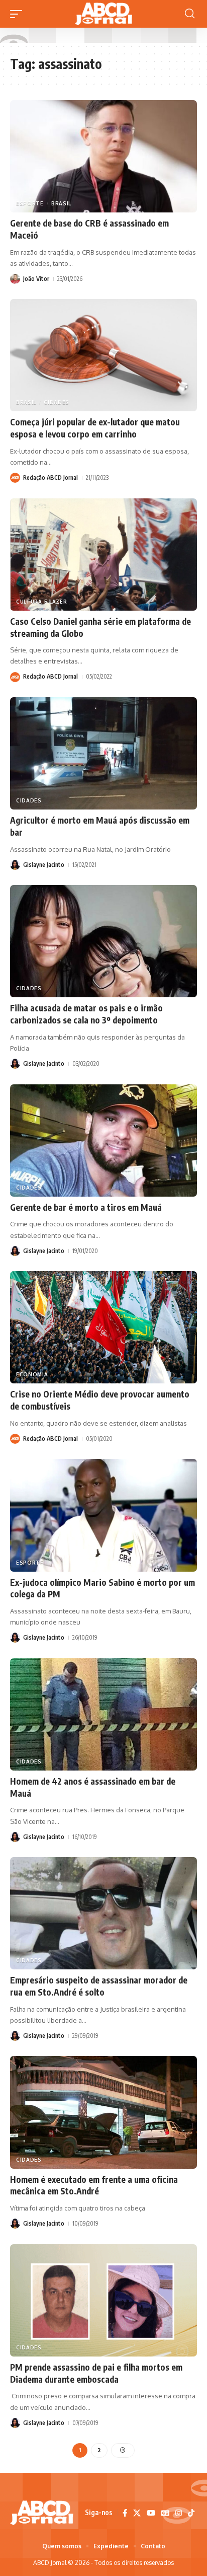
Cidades (57, 402)
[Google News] (165, 2513)
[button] (19, 14)
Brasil (61, 203)
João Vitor (36, 279)
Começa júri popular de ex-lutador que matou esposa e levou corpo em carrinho (95, 428)
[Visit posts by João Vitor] (15, 279)
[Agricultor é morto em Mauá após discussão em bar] (103, 753)
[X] (137, 2513)
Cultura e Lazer (42, 602)
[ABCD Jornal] (103, 14)
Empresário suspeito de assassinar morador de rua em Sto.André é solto (99, 1986)
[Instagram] (179, 2513)
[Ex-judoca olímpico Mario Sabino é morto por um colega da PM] (103, 1515)
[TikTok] (191, 2513)
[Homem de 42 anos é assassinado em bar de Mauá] (103, 1714)
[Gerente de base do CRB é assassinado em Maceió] (103, 156)
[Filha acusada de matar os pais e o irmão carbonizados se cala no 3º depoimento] (103, 941)
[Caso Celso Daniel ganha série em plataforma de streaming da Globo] (103, 555)
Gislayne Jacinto (44, 865)
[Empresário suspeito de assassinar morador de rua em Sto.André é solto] (103, 1913)
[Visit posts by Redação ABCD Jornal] (15, 478)
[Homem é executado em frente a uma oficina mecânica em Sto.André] (103, 2112)
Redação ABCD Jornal (50, 477)
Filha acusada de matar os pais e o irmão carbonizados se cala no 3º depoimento (86, 1014)
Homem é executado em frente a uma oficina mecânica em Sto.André (94, 2185)
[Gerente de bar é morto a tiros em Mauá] (103, 1140)
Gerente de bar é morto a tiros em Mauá (86, 1207)
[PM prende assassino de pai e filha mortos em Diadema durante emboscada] (103, 2300)
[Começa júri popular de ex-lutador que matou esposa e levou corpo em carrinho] (103, 355)
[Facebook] (125, 2513)
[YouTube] (151, 2513)
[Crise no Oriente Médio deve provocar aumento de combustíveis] (103, 1327)
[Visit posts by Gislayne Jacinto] (15, 865)
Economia (32, 1374)
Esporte (30, 203)
